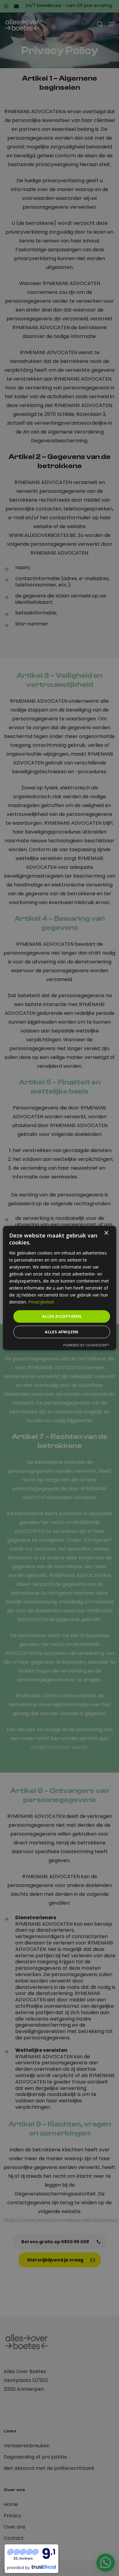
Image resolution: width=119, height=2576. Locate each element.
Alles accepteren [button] (62, 1316)
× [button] (106, 1233)
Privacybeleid (41, 1302)
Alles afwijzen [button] (62, 1332)
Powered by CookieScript (86, 1345)
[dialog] (60, 1288)
